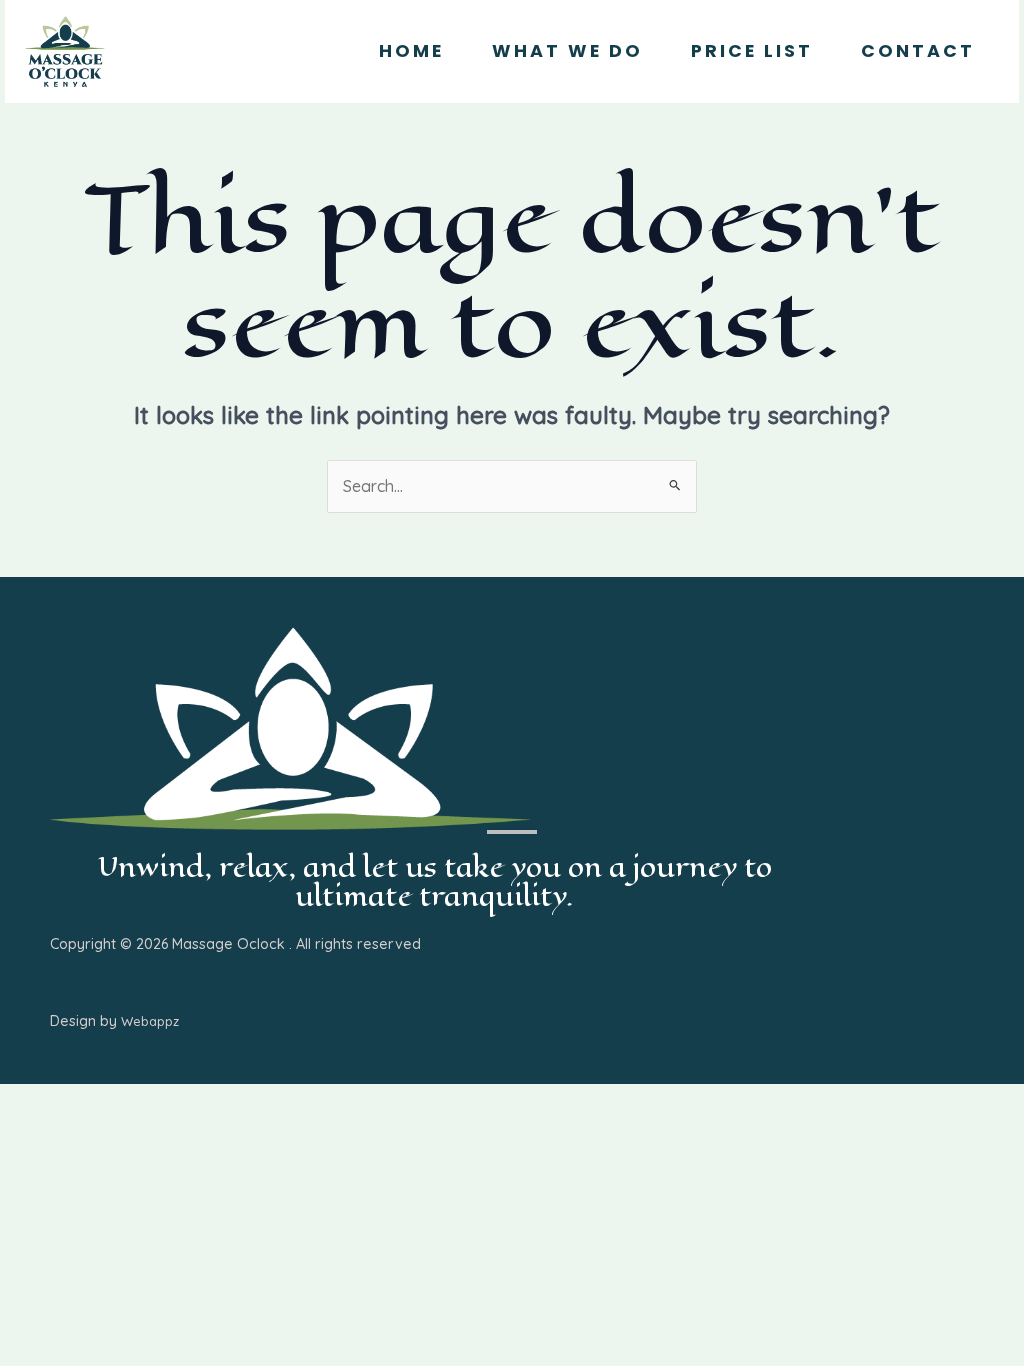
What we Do (567, 51)
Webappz (150, 1021)
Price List (752, 51)
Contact (918, 51)
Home (411, 51)
